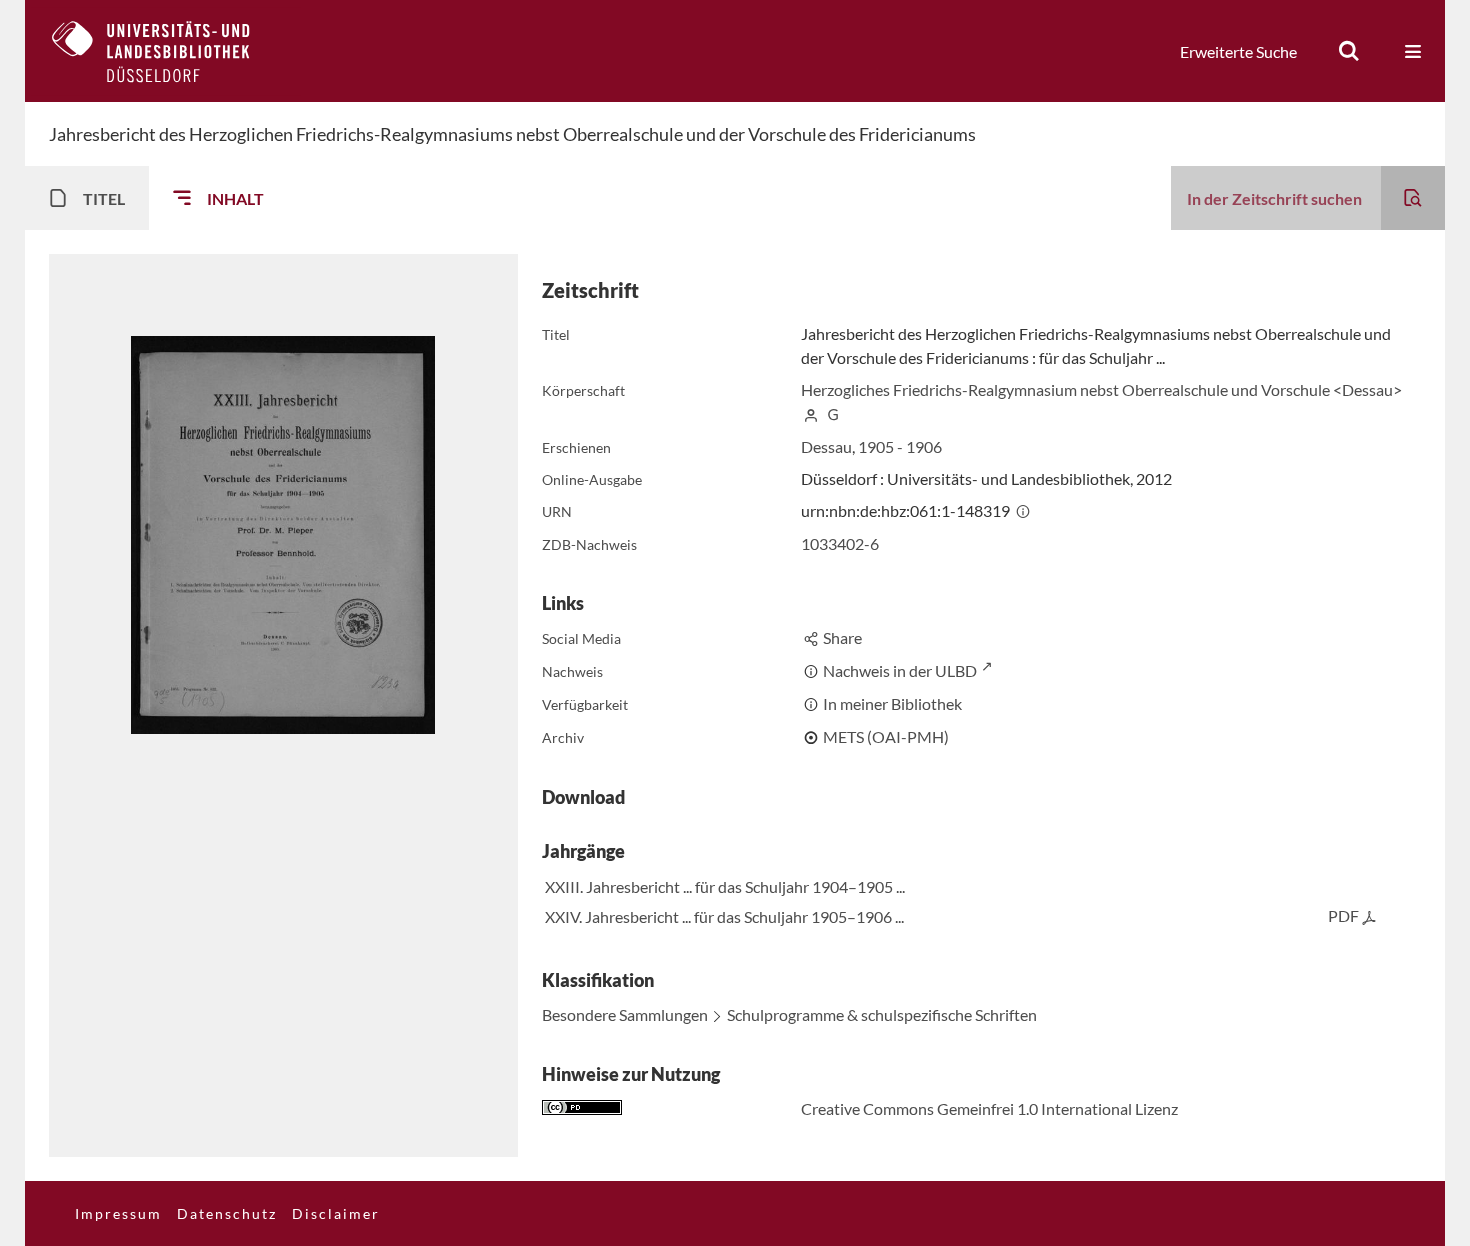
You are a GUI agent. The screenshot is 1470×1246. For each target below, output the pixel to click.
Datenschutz (227, 1213)
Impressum (118, 1213)
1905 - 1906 (900, 446)
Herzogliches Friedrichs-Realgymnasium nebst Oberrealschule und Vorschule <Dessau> (1101, 389)
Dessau (826, 446)
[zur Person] (811, 413)
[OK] (1349, 51)
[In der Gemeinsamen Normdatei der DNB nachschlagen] (833, 413)
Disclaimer (336, 1213)
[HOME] (166, 51)
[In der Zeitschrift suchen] (1413, 198)
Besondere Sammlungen (625, 1014)
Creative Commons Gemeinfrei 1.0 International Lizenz (989, 1108)
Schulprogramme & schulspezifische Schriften (882, 1014)
